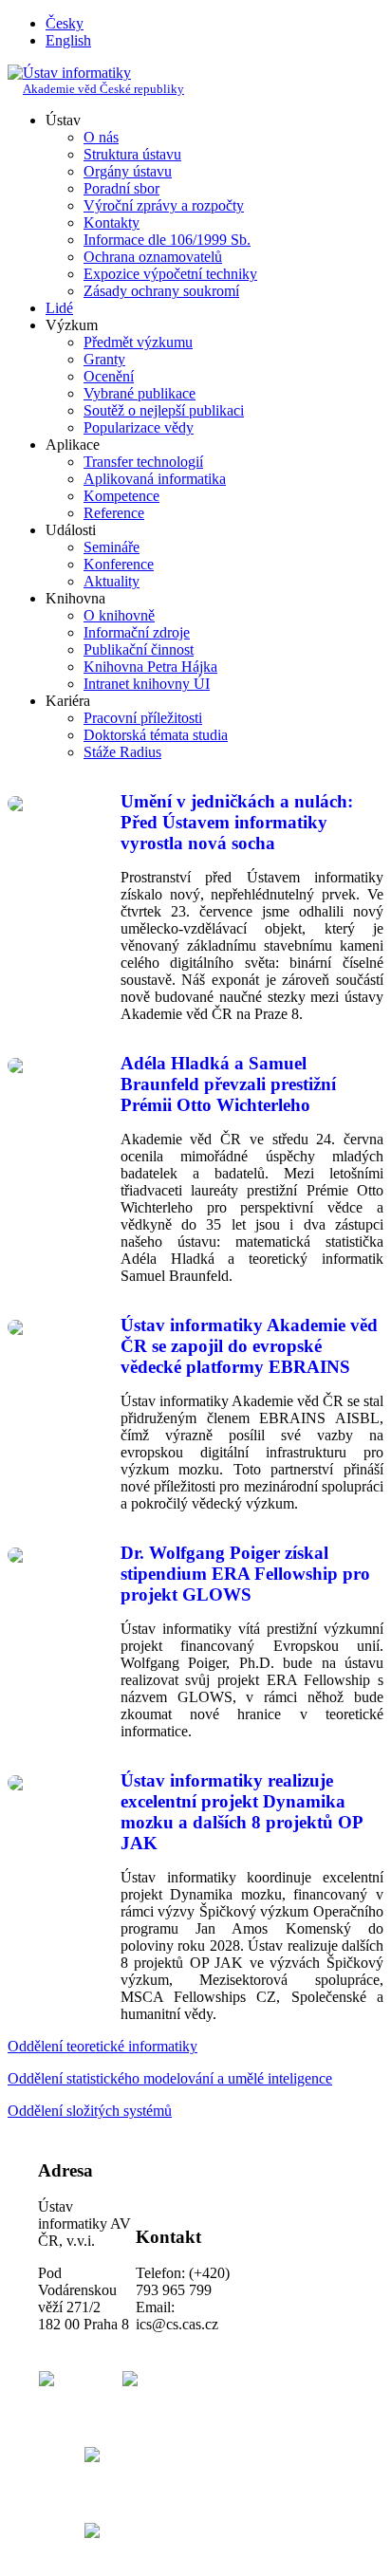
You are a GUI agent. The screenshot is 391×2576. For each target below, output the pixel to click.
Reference (114, 513)
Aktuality (112, 581)
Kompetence (121, 496)
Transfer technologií (143, 462)
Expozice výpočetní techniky (170, 274)
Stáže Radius (122, 752)
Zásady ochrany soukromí (161, 291)
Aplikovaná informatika (155, 479)
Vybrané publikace (140, 393)
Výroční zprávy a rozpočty (164, 205)
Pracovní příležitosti (143, 718)
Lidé (59, 308)
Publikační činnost (139, 649)
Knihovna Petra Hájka (150, 667)
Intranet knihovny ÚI (147, 684)
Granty (104, 359)
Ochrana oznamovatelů (153, 257)
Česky (65, 23)
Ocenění (109, 376)
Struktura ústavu (132, 154)
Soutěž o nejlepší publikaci (164, 410)
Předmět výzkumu (138, 342)
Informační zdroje (137, 632)
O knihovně (119, 615)
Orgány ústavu (128, 171)
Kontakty (112, 222)
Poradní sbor (121, 188)
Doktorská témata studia (156, 735)
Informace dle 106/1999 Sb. (167, 240)
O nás (101, 137)
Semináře (112, 547)
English (68, 40)
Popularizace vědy (139, 427)
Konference (119, 564)
